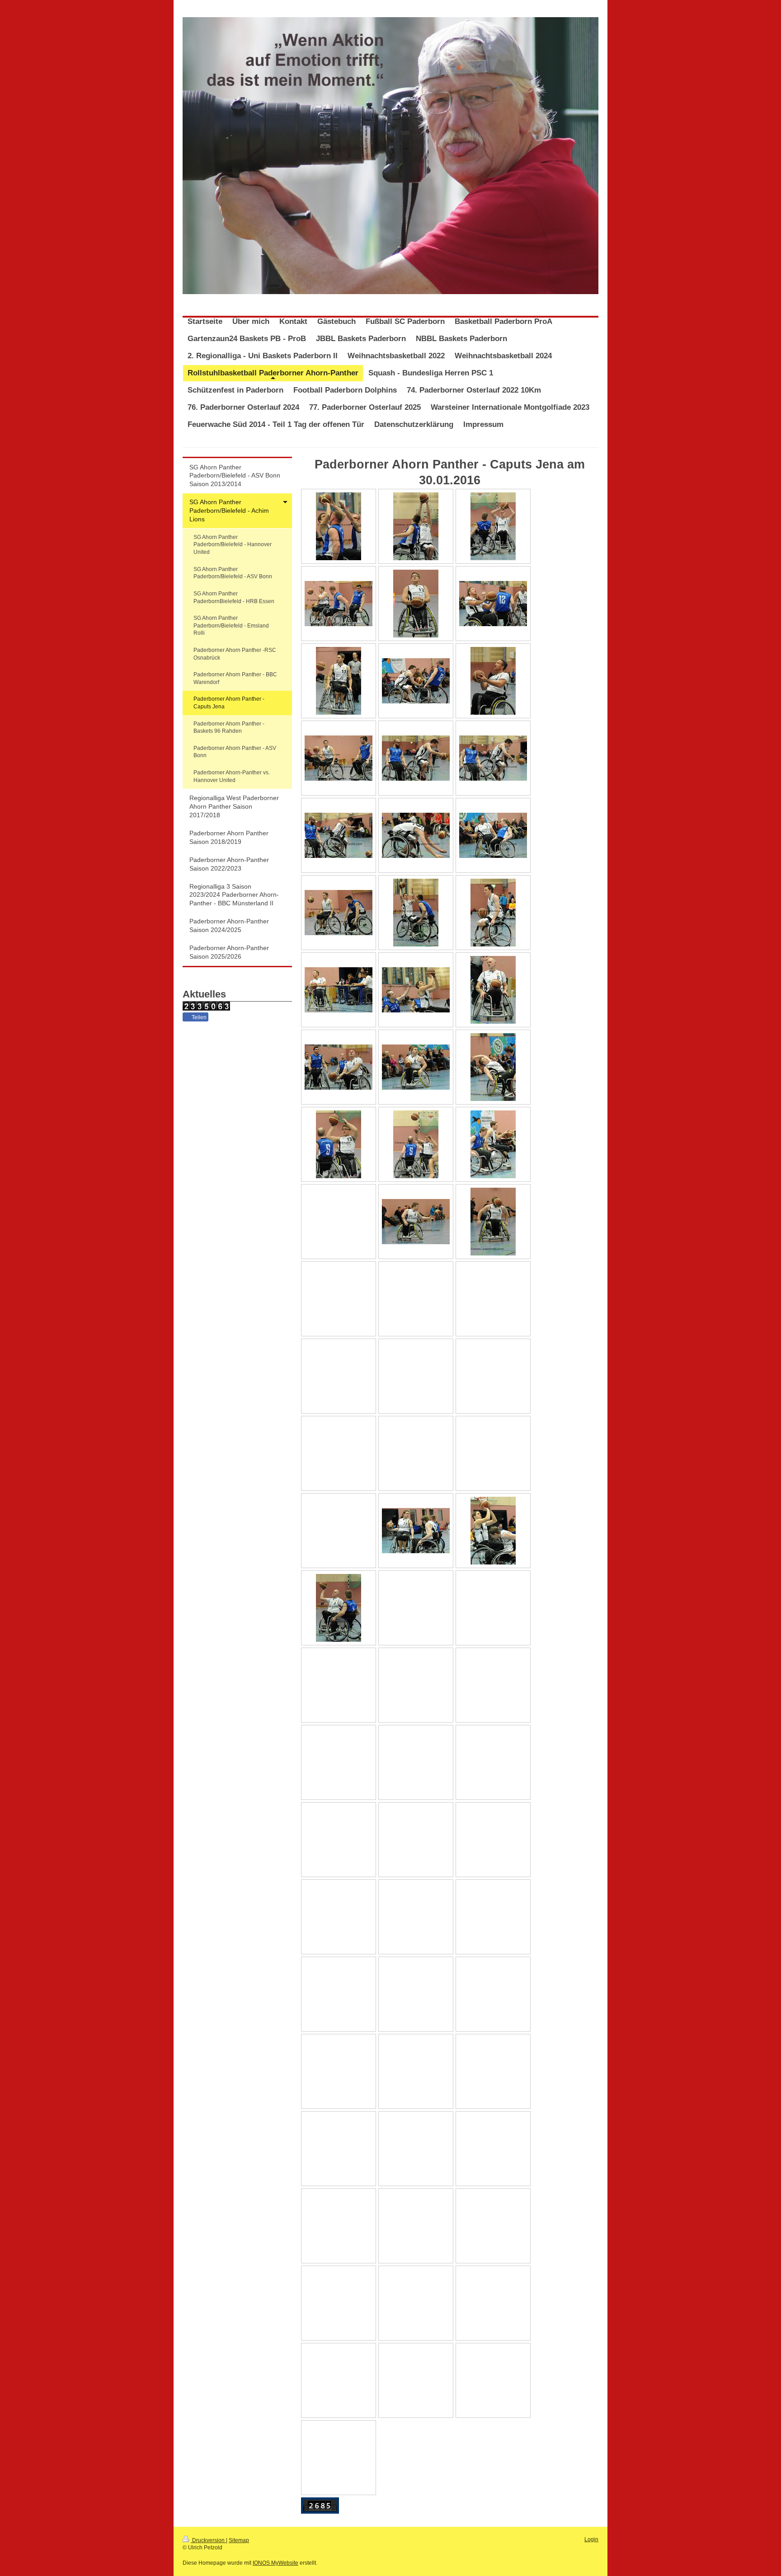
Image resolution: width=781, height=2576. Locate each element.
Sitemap (239, 2540)
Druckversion (208, 2540)
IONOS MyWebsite (275, 2563)
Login (591, 2539)
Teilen (198, 1017)
